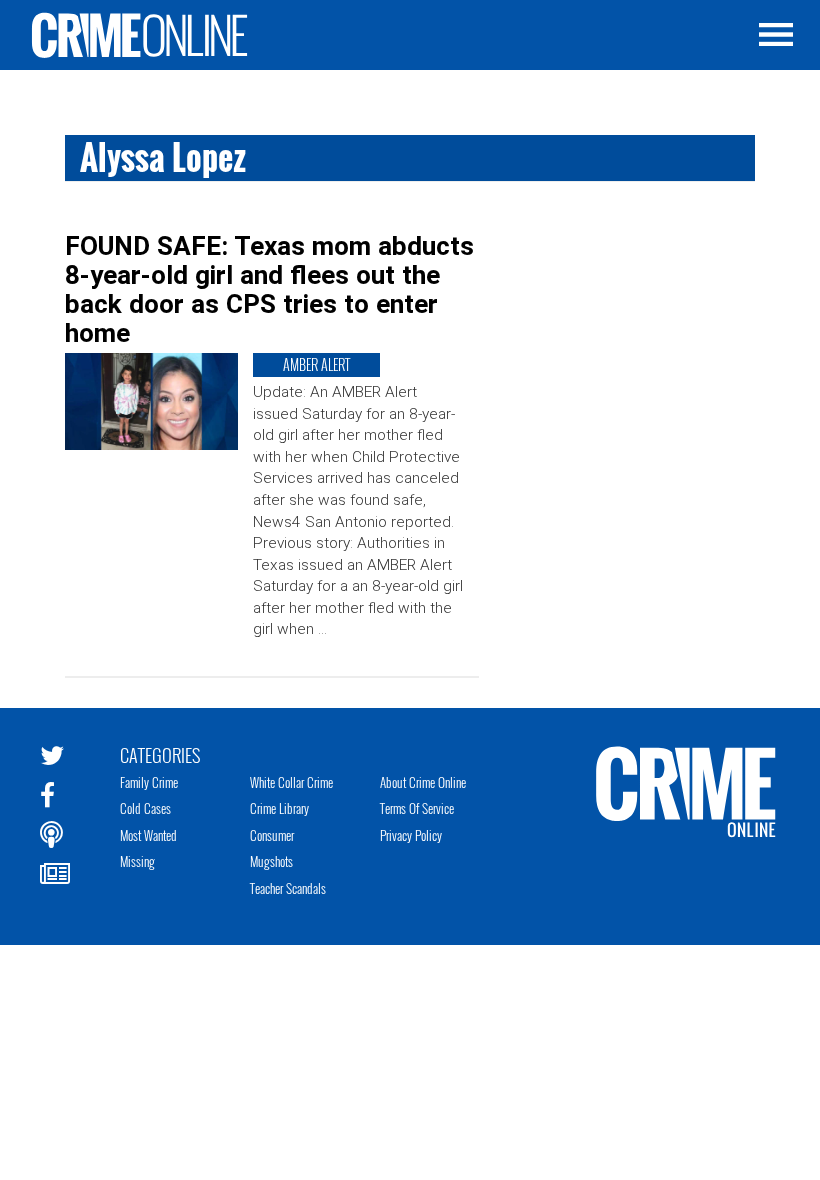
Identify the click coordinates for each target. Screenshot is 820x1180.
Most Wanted (148, 835)
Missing (137, 861)
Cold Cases (145, 808)
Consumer (272, 835)
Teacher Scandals (288, 888)
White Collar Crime (291, 782)
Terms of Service (417, 808)
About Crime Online (423, 782)
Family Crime (149, 782)
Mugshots (271, 861)
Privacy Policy (411, 835)
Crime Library (279, 808)
